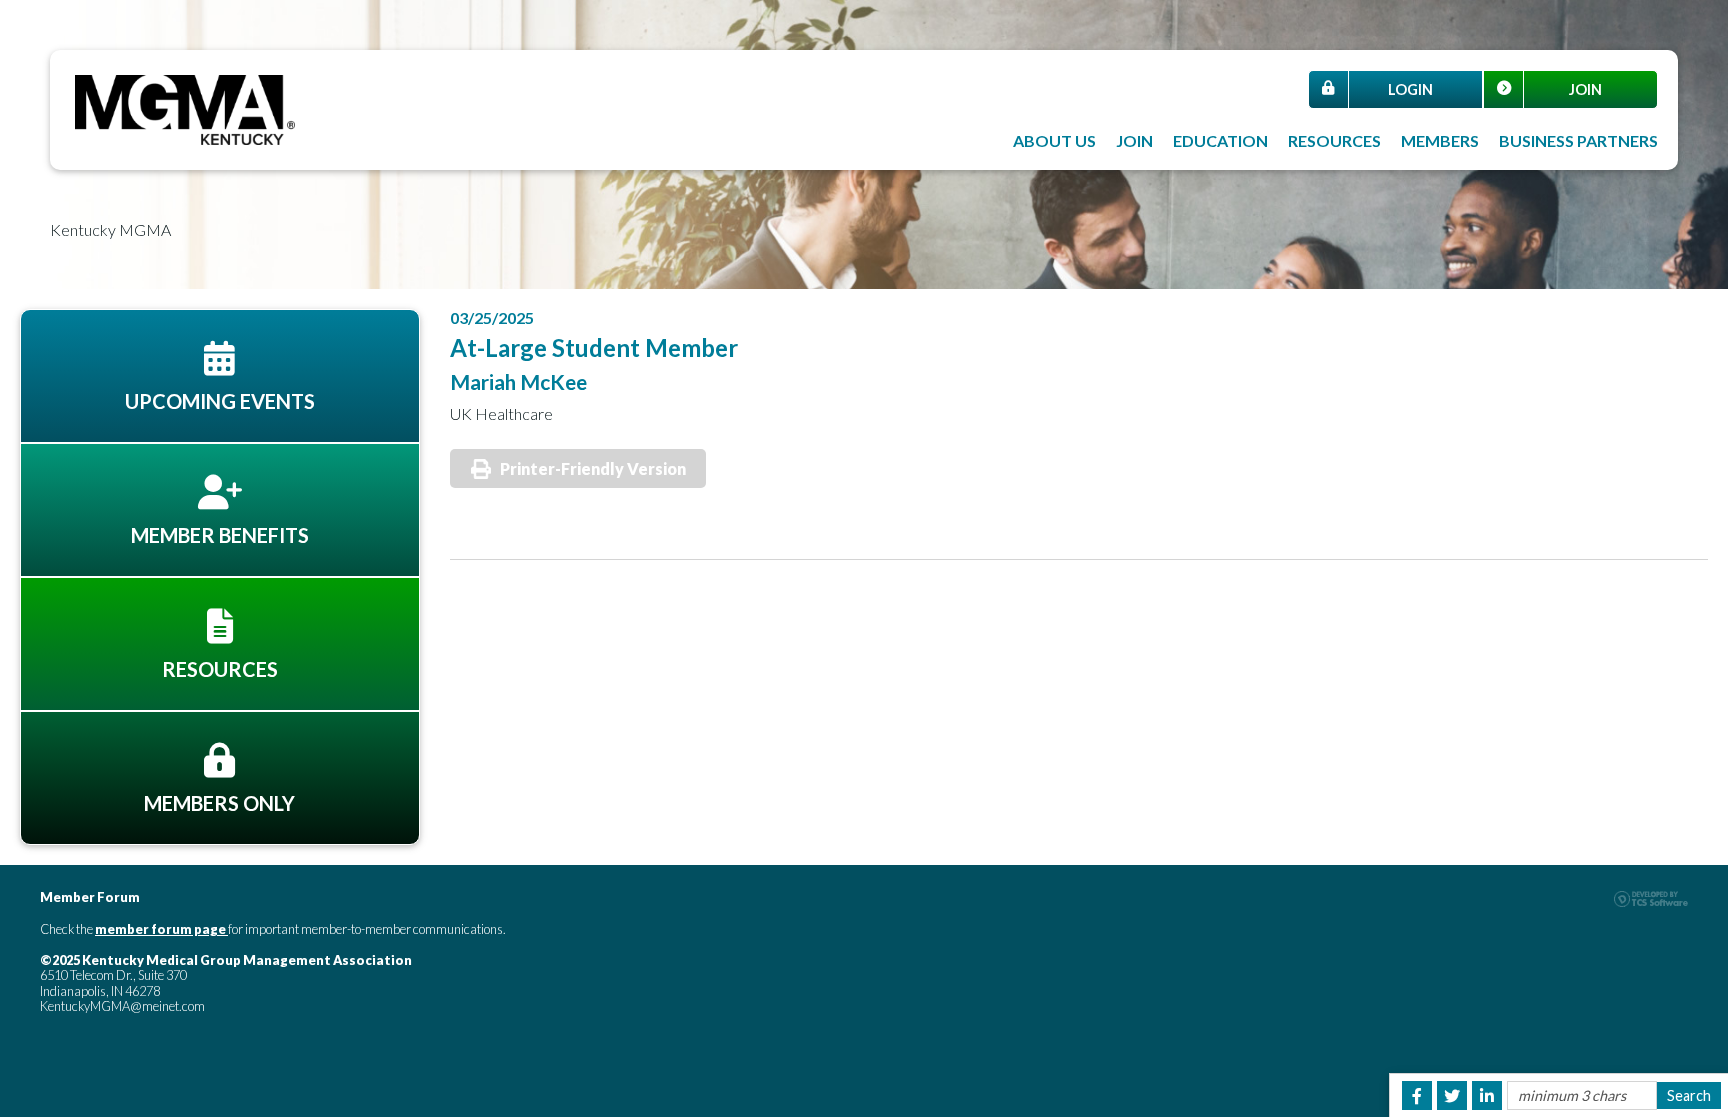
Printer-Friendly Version (593, 468)
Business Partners (1578, 140)
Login (1410, 89)
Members (1440, 140)
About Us (1054, 140)
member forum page (160, 929)
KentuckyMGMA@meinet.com (122, 1006)
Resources (1334, 140)
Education (1220, 140)
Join (1585, 89)
